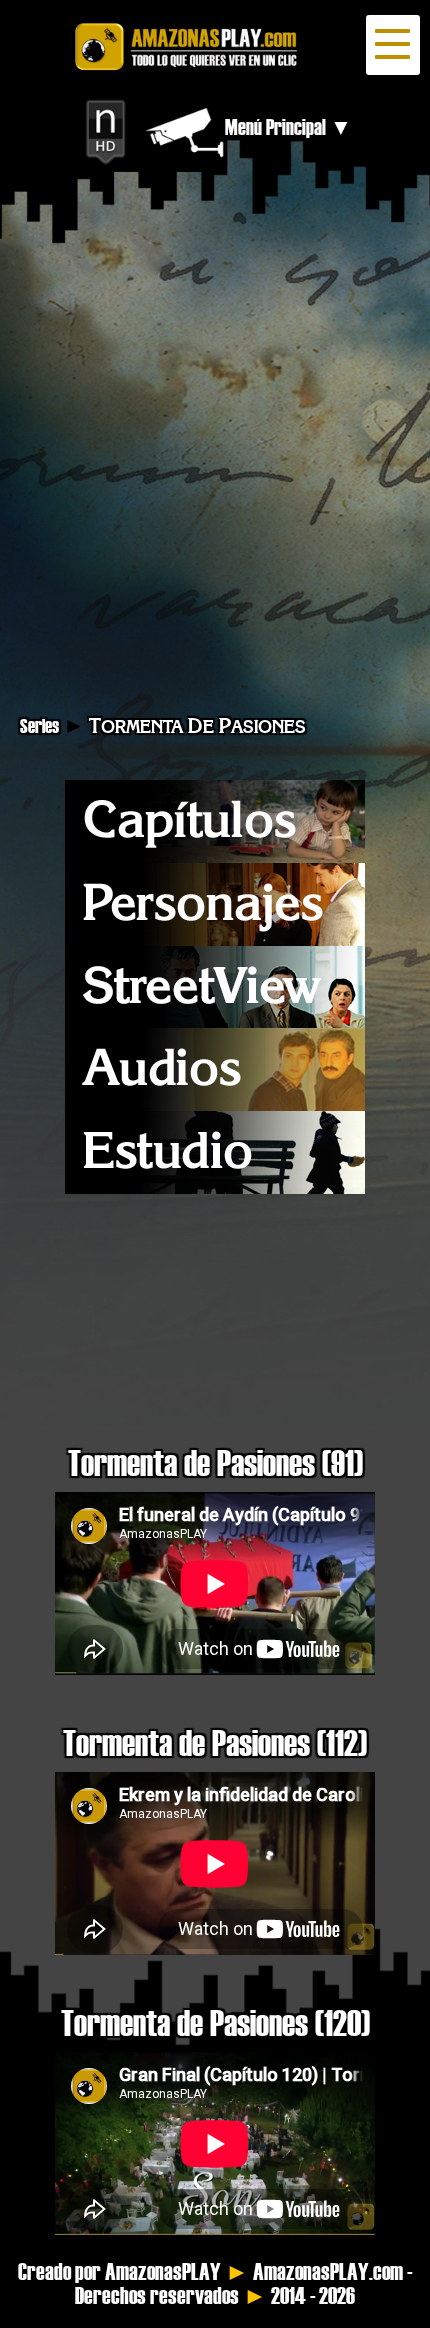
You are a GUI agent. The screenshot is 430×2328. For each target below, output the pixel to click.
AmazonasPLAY (163, 2271)
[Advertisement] (215, 460)
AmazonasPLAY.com (328, 2271)
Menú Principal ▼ (288, 127)
